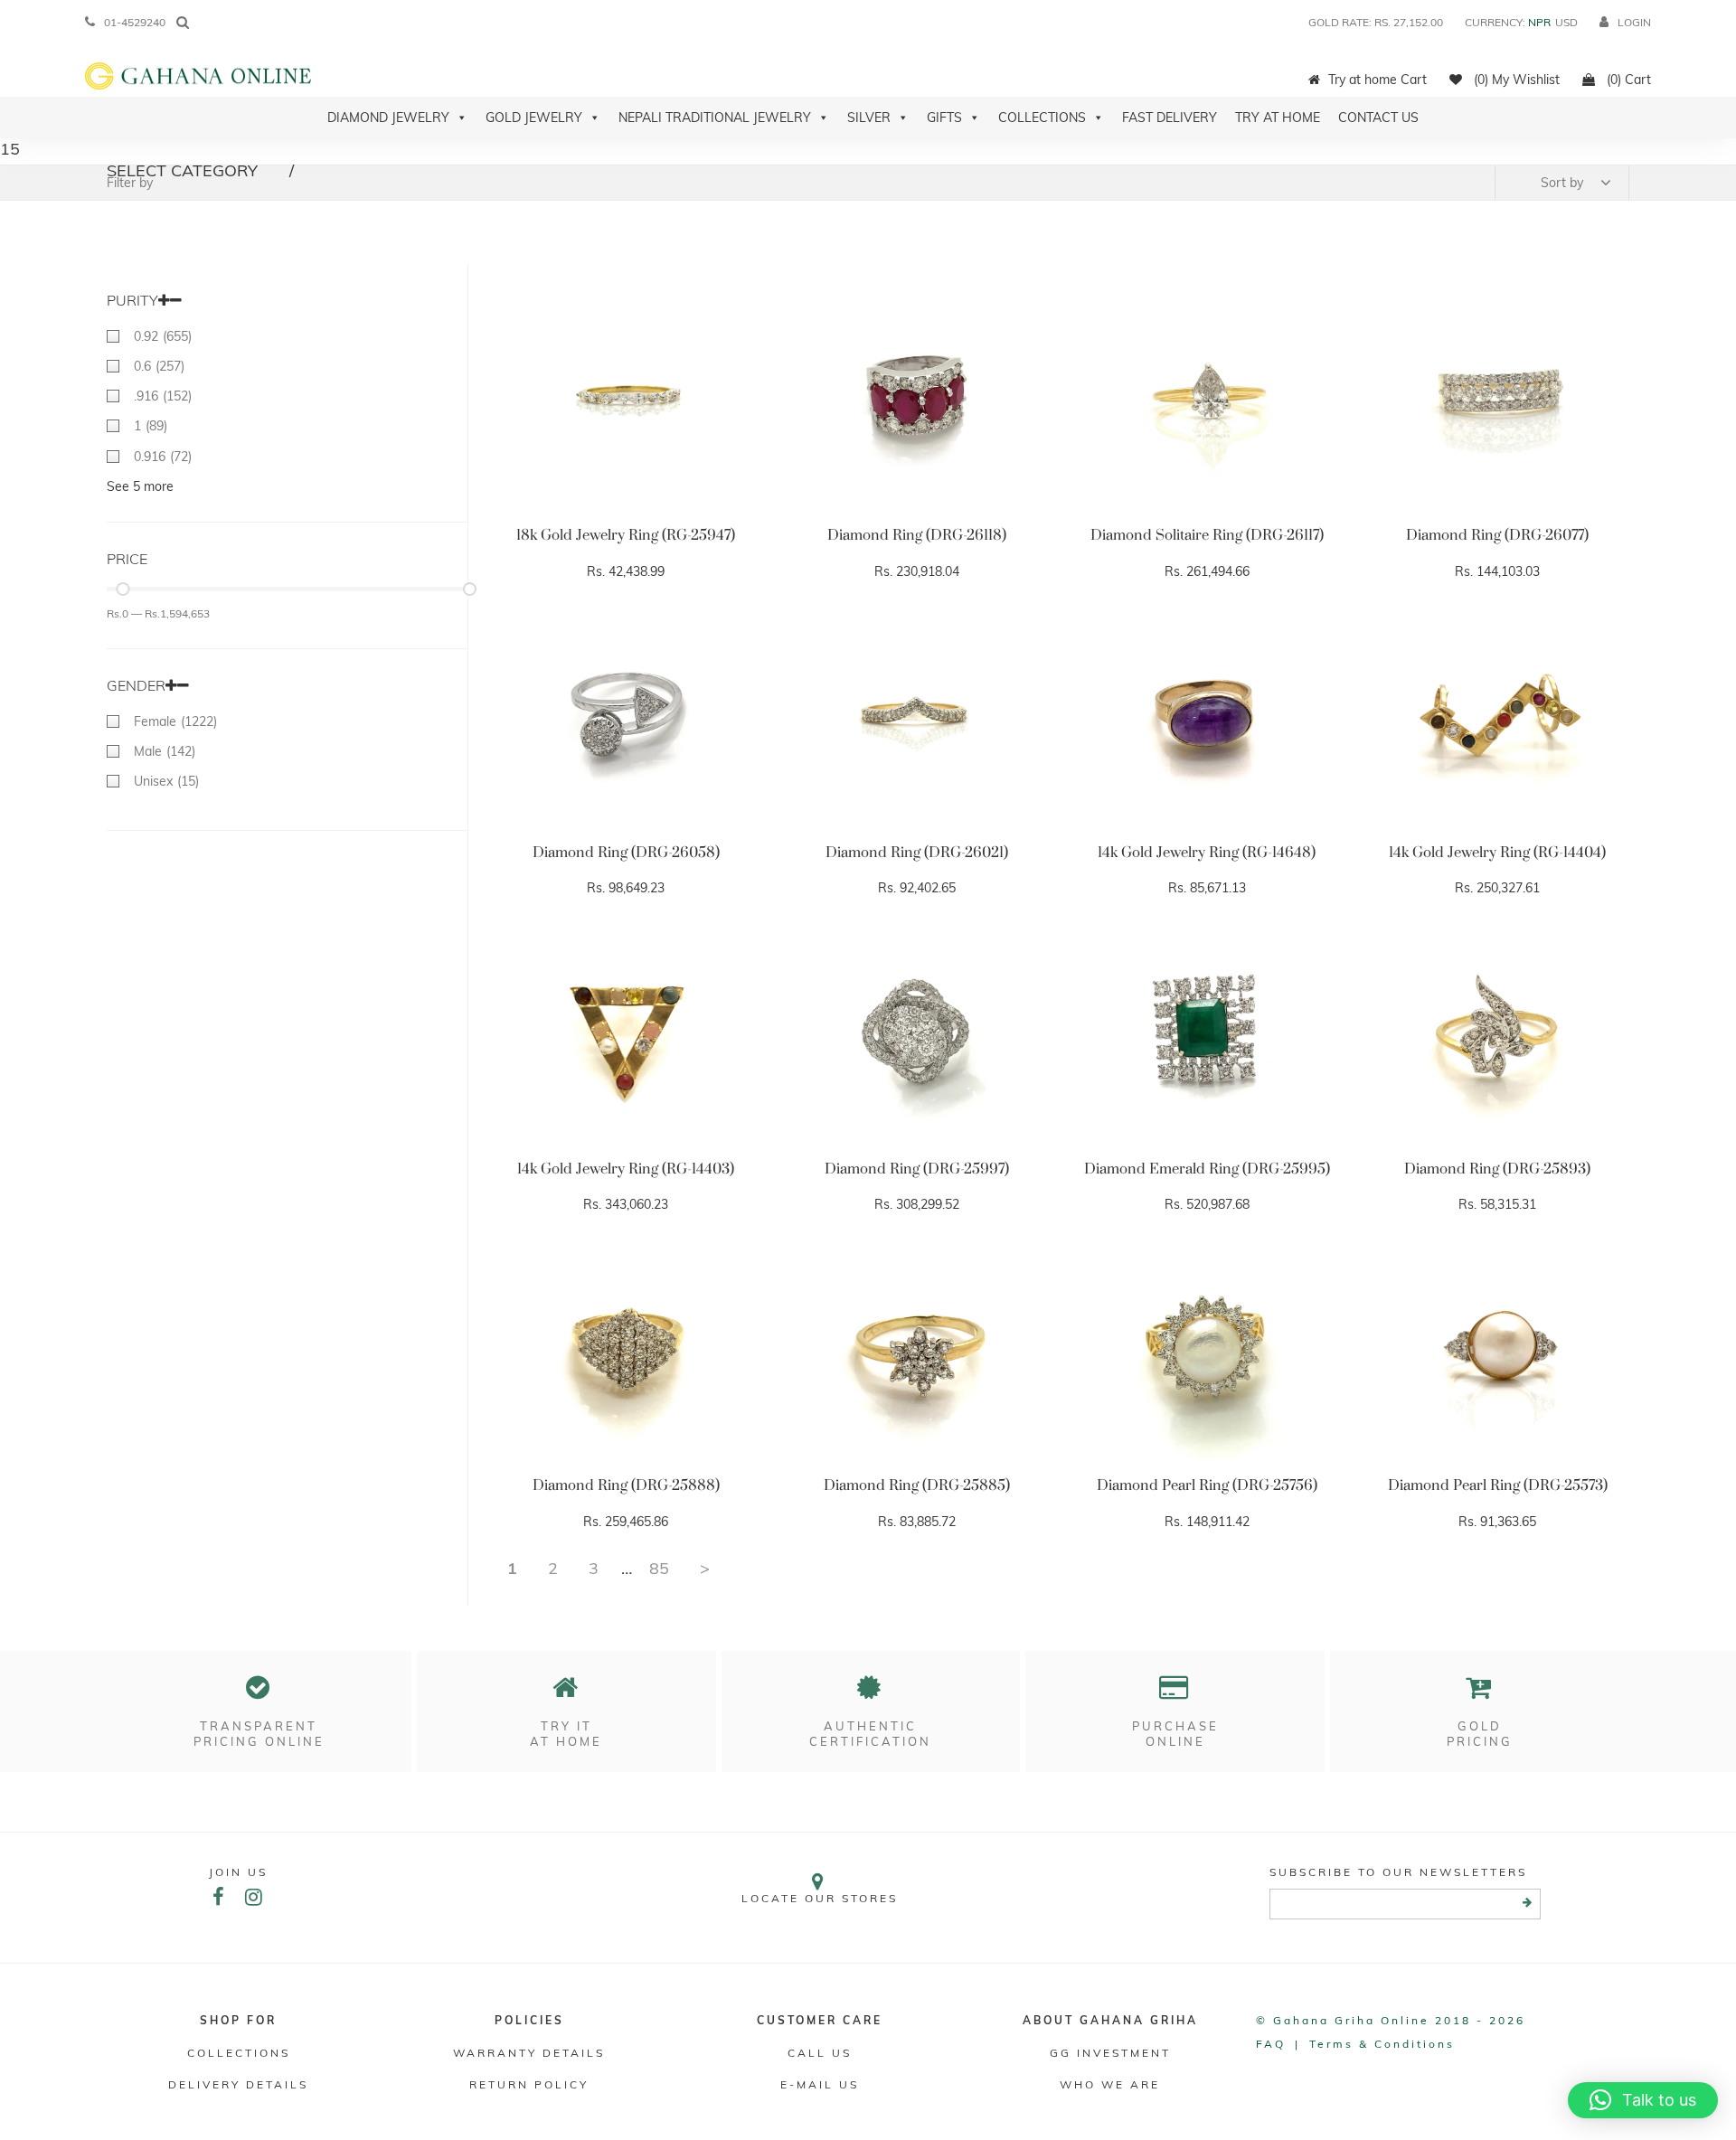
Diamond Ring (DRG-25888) (626, 1485)
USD (1566, 22)
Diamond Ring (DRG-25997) (917, 1169)
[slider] (123, 589)
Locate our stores (820, 1898)
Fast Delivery (1170, 118)
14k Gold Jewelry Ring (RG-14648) (1207, 853)
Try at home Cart (1377, 80)
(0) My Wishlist (1515, 80)
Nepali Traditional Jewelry (715, 118)
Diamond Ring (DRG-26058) (626, 853)
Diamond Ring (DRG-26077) (1497, 535)
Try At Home (1278, 118)
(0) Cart (1627, 80)
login (1634, 22)
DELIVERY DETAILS (238, 2084)
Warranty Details (529, 2053)
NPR (1539, 22)
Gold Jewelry (534, 118)
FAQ (1271, 2044)
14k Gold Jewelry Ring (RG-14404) (1497, 853)
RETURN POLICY (529, 2084)
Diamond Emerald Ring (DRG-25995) (1207, 1169)
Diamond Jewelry (388, 118)
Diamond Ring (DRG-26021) (917, 853)
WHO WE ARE (1110, 2084)
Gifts (944, 118)
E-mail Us (820, 2084)
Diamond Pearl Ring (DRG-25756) (1207, 1485)
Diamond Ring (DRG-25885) (917, 1485)
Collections (1042, 118)
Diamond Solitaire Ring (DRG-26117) (1207, 535)
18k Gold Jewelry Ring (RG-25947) (626, 535)
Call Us (820, 2053)
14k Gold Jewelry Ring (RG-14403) (626, 1169)
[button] (1643, 2100)
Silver (869, 118)
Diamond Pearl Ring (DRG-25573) (1498, 1485)
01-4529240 (135, 22)
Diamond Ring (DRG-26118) (917, 535)
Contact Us (1378, 118)
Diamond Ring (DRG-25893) (1497, 1169)
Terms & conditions (1382, 2044)
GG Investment (1110, 2053)
